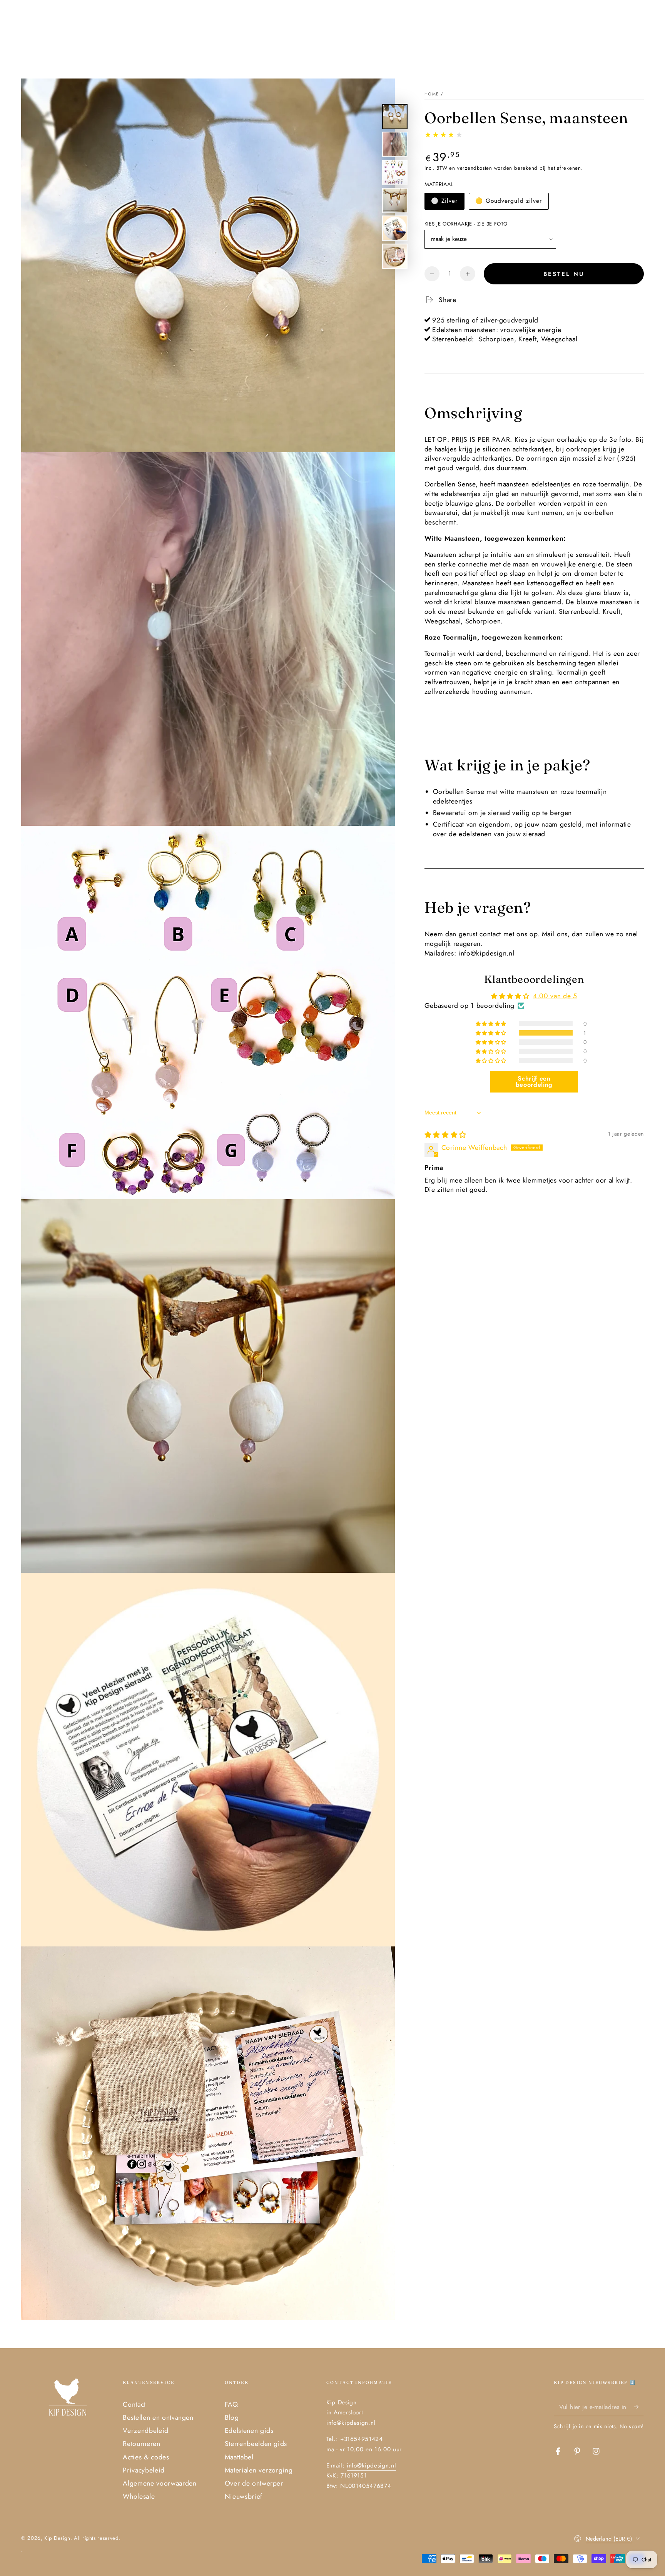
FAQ (231, 2404)
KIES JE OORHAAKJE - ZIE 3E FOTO (466, 224)
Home (432, 94)
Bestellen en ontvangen (158, 2417)
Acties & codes (146, 2457)
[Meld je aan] (639, 2407)
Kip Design (57, 2538)
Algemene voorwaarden (160, 2483)
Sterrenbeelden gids (256, 2444)
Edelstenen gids (249, 2431)
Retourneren (141, 2444)
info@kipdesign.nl (371, 2466)
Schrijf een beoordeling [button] (534, 1082)
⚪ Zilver (444, 201)
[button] (492, 1033)
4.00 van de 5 (555, 996)
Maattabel (239, 2457)
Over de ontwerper (254, 2483)
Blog (232, 2417)
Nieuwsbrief (244, 2496)
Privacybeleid (144, 2470)
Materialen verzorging (259, 2470)
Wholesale (139, 2496)
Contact (134, 2404)
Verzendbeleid (146, 2431)
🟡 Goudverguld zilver (509, 201)
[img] (445, 1135)
